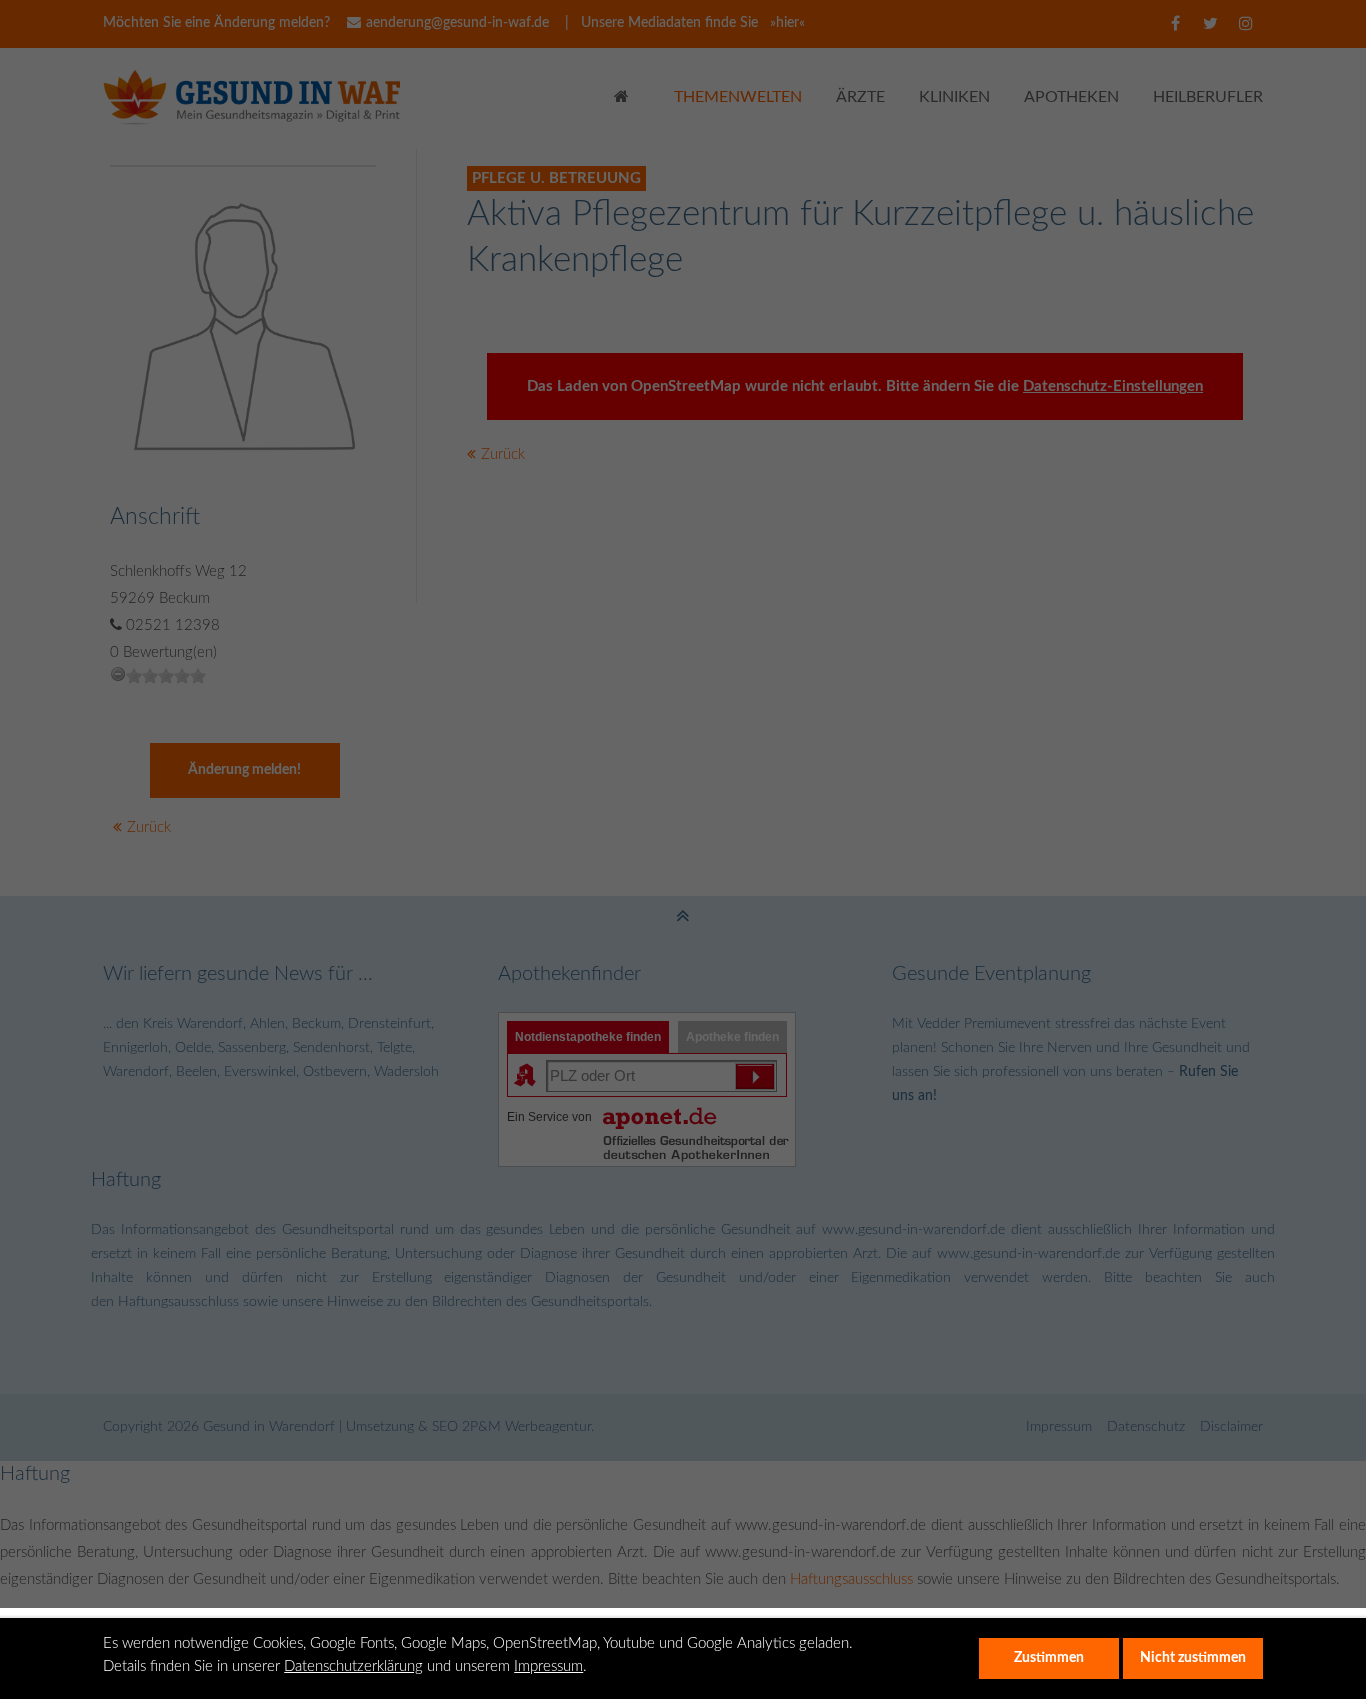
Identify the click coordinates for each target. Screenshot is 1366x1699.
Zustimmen (1049, 1658)
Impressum (548, 1666)
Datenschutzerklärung (353, 1666)
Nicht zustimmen (1193, 1658)
